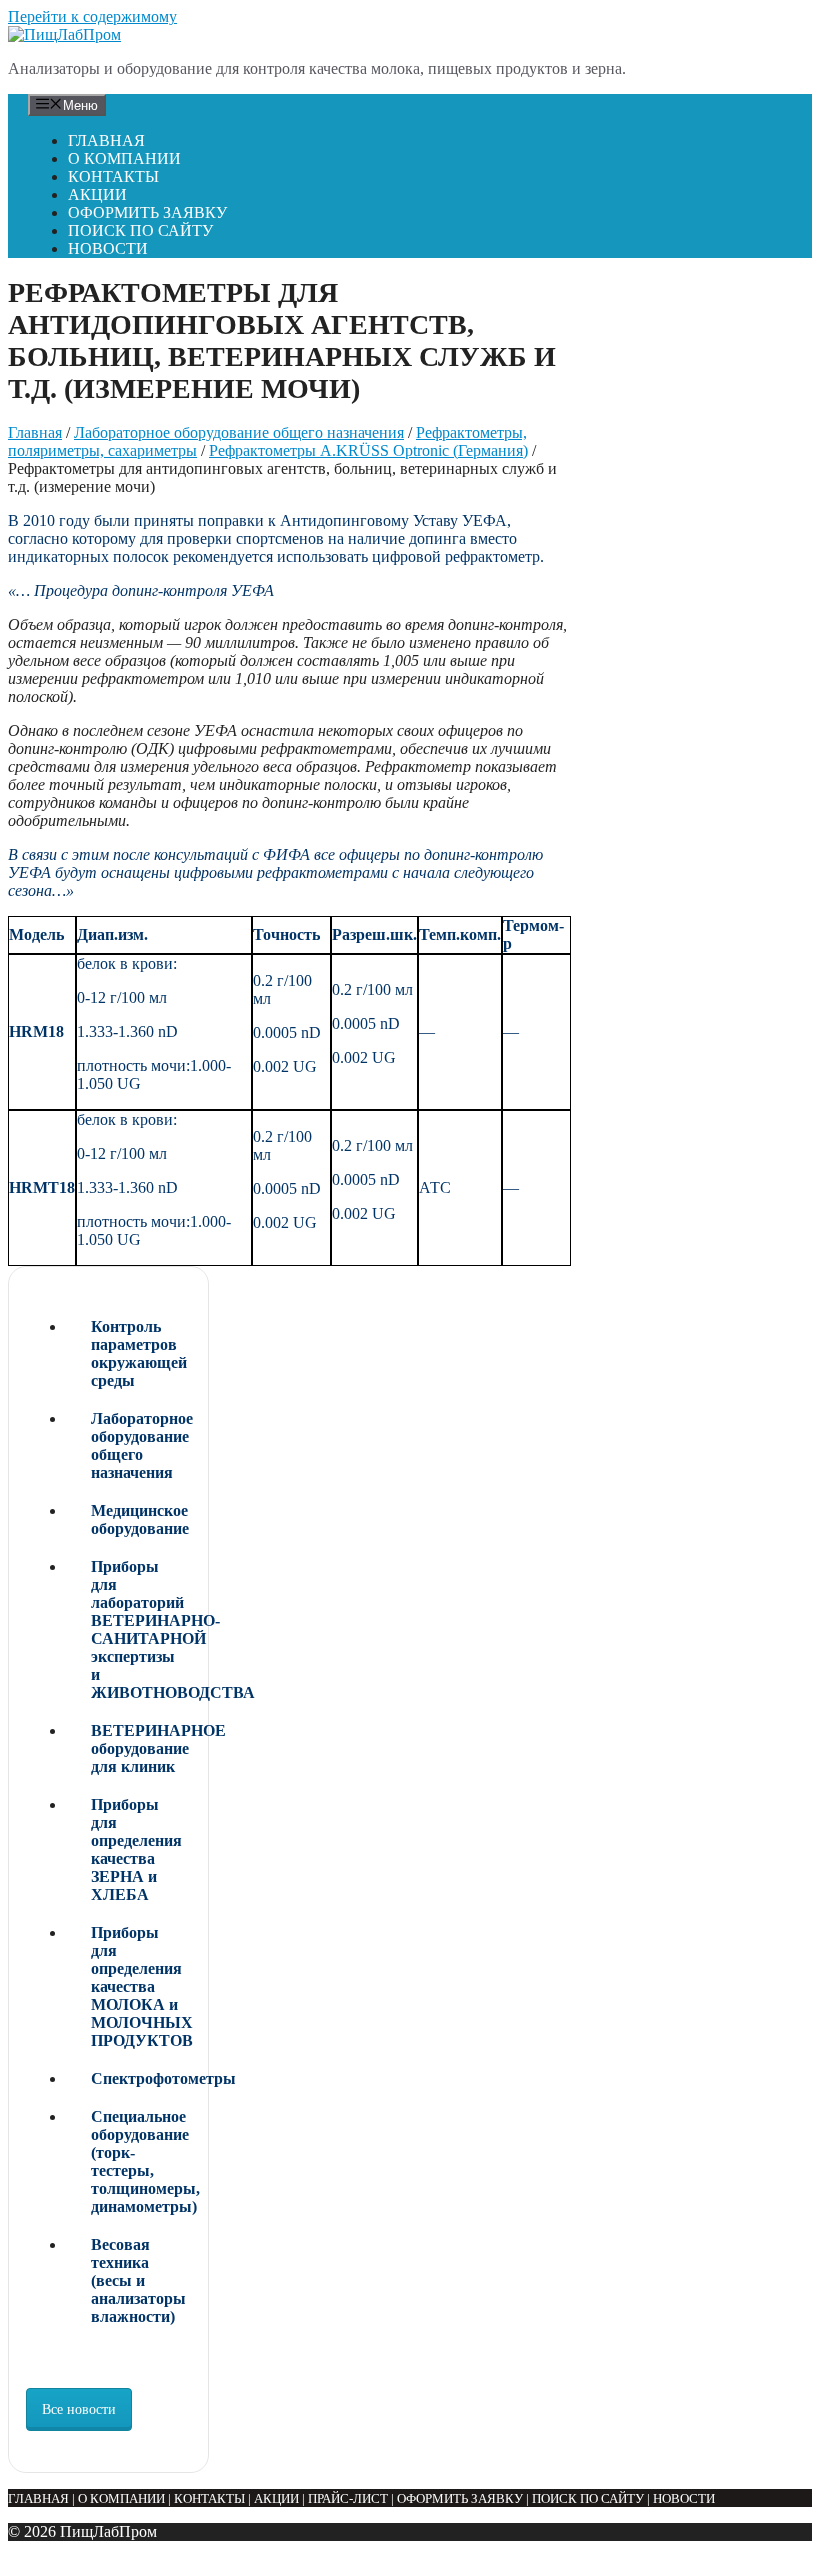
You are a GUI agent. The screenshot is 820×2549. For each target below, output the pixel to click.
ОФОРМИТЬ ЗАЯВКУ (147, 212)
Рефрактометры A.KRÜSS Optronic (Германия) (368, 450)
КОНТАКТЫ (113, 176)
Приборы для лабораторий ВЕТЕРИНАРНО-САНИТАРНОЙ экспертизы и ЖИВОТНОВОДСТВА (141, 1629)
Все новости (79, 2409)
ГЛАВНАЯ (106, 140)
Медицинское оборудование (140, 1519)
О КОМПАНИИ (124, 158)
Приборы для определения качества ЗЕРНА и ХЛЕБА (136, 1849)
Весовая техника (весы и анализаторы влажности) (138, 2280)
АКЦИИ (97, 194)
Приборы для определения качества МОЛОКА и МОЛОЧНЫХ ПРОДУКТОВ (141, 1986)
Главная (35, 432)
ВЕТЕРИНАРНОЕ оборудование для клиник (141, 1748)
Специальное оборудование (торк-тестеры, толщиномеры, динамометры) (141, 2161)
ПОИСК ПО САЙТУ (140, 230)
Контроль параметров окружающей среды (139, 1353)
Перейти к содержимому (92, 16)
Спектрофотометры (141, 2078)
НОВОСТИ (108, 248)
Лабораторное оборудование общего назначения (239, 432)
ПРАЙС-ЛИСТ (348, 2498)
